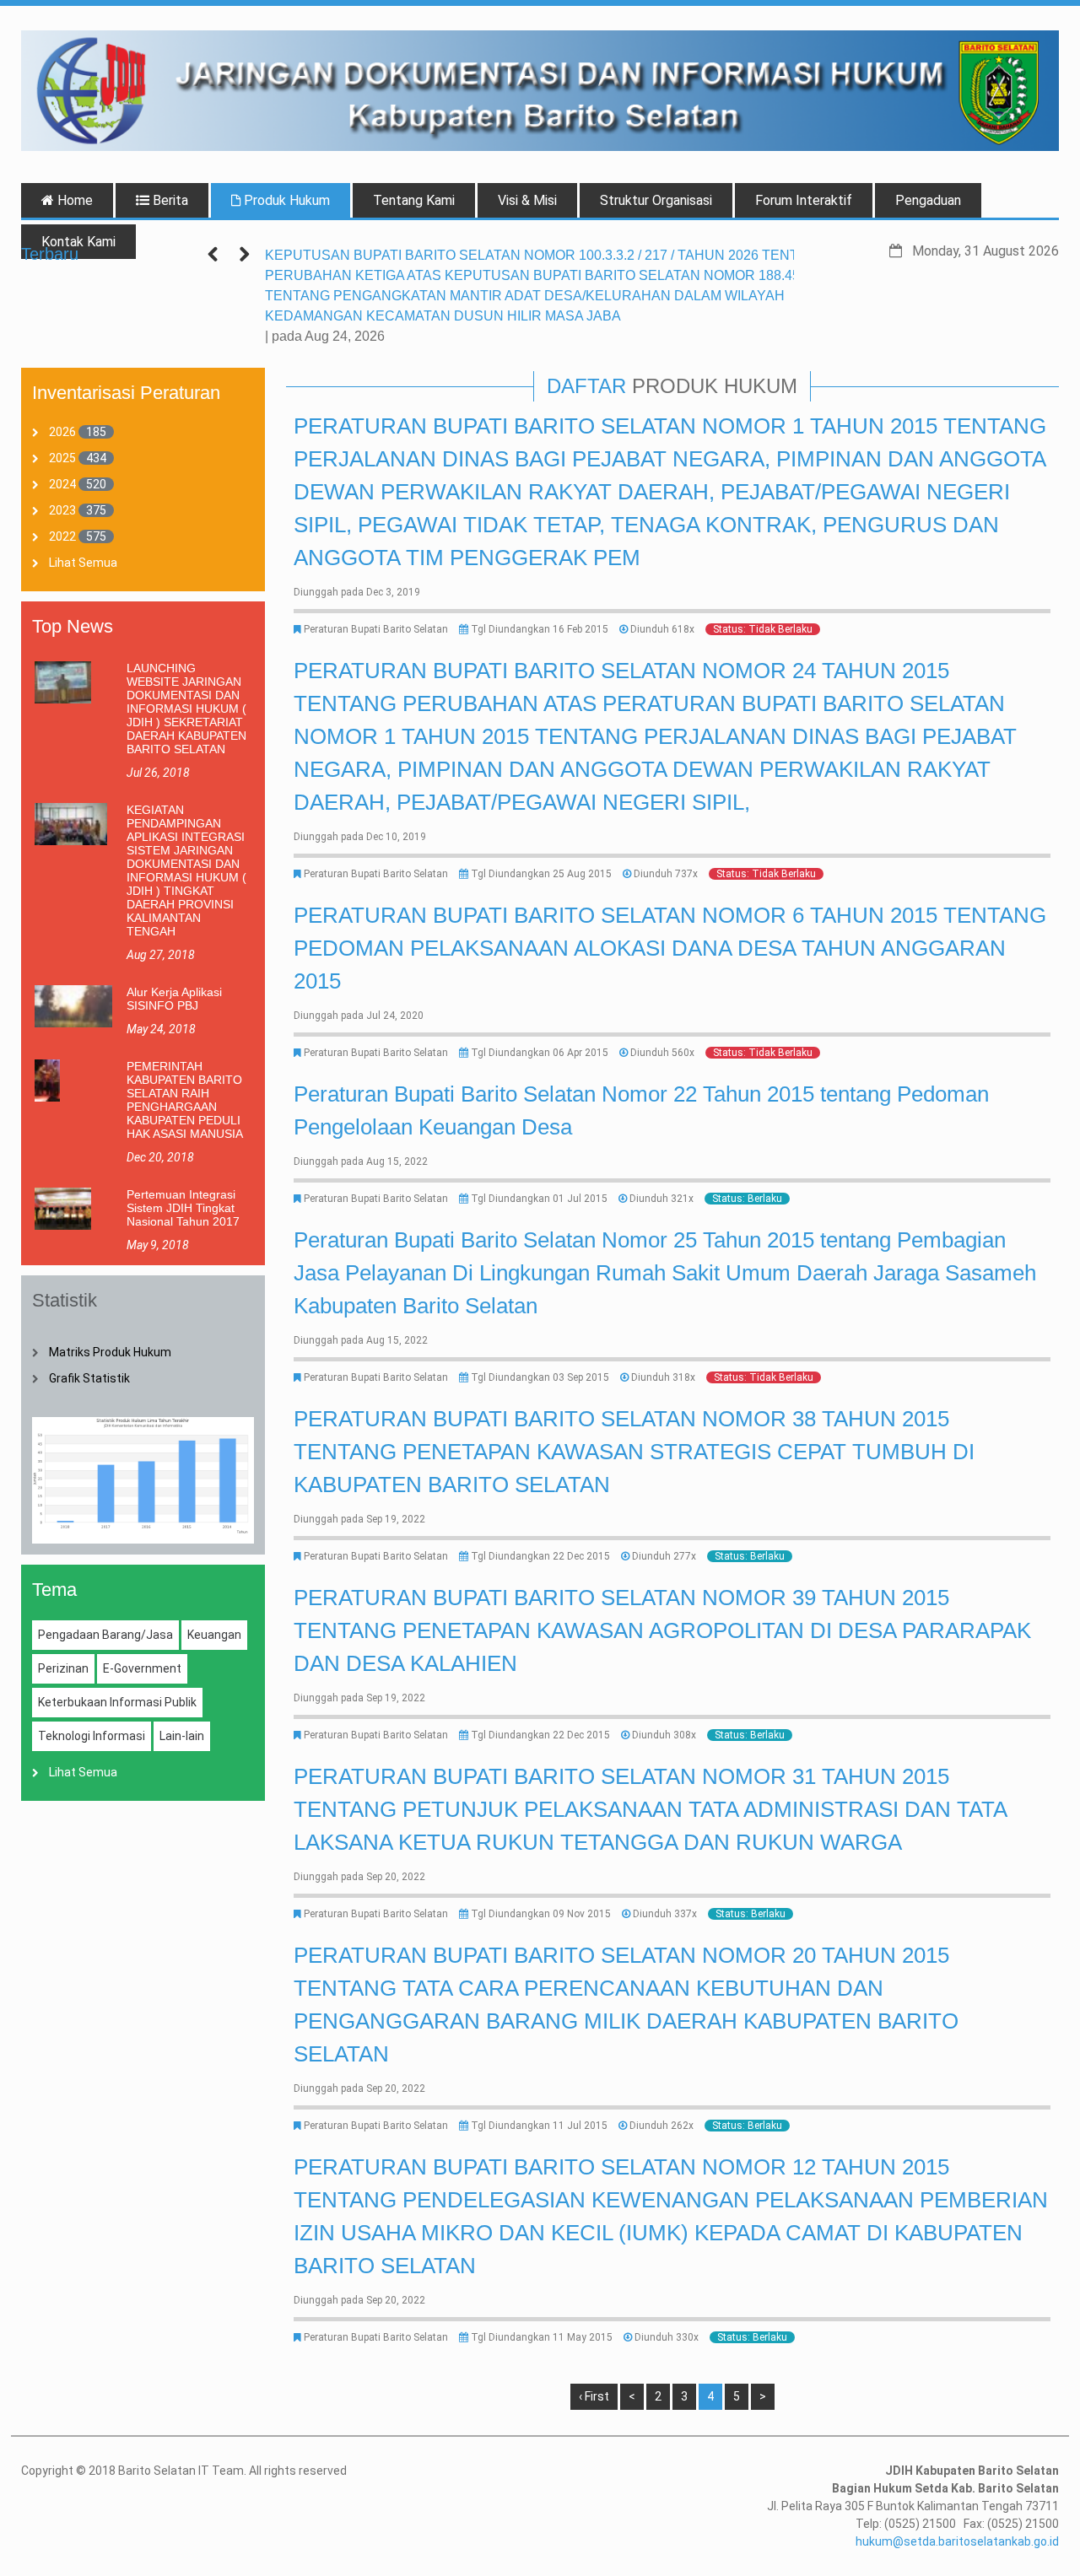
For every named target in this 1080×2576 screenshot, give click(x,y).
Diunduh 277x (664, 1556)
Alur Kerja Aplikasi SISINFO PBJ (174, 999)
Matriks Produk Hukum (110, 1352)
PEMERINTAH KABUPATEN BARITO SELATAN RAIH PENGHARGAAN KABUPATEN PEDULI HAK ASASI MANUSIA (185, 1100)
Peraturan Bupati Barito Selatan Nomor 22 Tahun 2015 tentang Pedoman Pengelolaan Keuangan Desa (641, 1110)
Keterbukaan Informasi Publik (117, 1702)
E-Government (142, 1668)
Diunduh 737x (666, 874)
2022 (62, 536)
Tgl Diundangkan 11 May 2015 (542, 2337)
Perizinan (63, 1668)
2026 (62, 432)
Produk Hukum (285, 200)
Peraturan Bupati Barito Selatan (376, 629)
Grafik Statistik (89, 1378)
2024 (62, 484)
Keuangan (214, 1635)
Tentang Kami (414, 200)
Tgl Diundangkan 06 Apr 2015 (540, 1053)
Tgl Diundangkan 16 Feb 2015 (540, 629)
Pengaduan (928, 200)
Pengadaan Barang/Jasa (105, 1635)
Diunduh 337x (665, 1914)
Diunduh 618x (662, 629)
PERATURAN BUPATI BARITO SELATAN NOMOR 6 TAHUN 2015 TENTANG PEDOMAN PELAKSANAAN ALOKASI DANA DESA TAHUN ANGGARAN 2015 (670, 948)
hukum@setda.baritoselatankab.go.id (957, 2541)
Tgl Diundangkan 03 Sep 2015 (540, 1377)
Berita (169, 200)
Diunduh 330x (667, 2337)
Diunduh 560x (662, 1053)
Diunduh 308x (664, 1735)
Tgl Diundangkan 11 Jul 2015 (539, 2126)
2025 (62, 458)
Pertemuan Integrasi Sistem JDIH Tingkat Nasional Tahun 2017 (183, 1208)
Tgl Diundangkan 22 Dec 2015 (540, 1556)
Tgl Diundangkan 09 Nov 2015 (541, 1914)
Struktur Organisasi (656, 200)
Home (73, 200)
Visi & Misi (527, 200)
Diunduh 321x (661, 1199)
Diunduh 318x (663, 1377)
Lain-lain (182, 1736)
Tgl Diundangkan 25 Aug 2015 (541, 874)
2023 (62, 510)
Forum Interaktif (804, 200)
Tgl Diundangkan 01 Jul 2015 (539, 1199)
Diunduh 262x (661, 2126)
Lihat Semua (83, 563)
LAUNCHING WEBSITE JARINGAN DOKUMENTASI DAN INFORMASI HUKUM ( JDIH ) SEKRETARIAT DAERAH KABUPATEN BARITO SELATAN (186, 709)
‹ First (594, 2396)
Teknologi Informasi (92, 1736)
